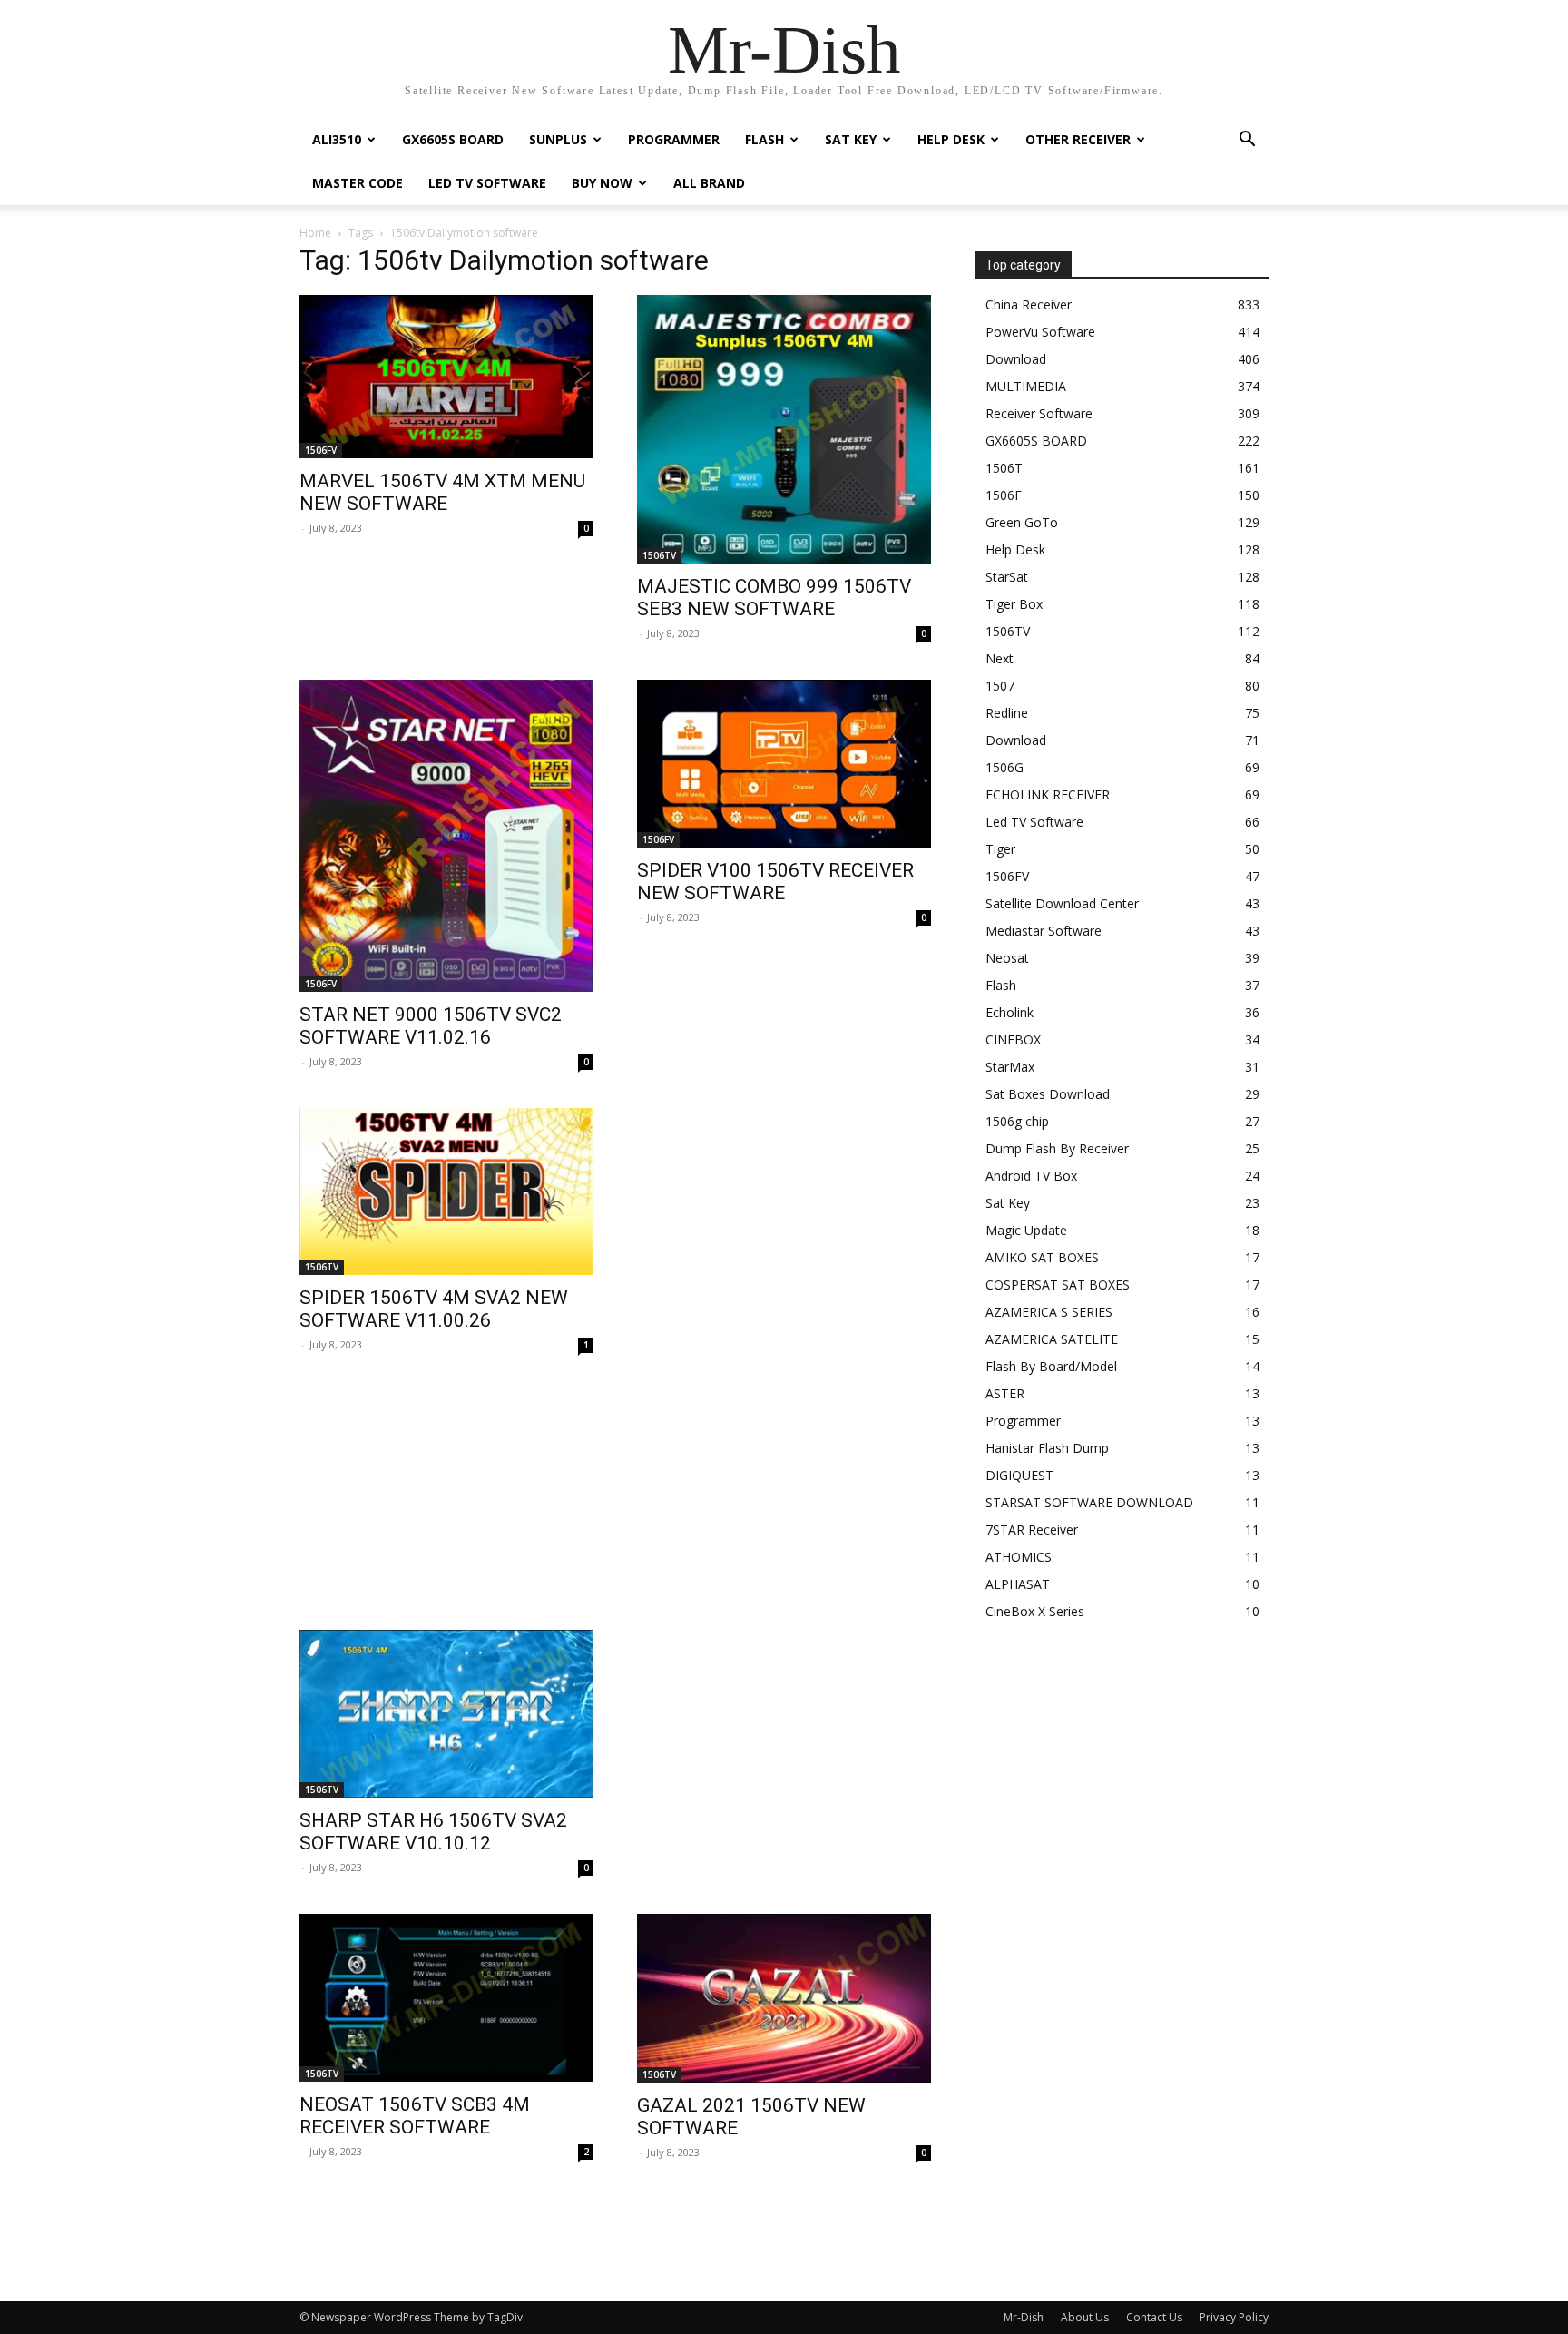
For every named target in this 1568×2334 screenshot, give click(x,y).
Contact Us (1154, 2317)
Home (315, 233)
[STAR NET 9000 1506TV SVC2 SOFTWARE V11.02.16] (446, 836)
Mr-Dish (1024, 2317)
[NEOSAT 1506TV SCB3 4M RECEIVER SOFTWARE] (446, 1998)
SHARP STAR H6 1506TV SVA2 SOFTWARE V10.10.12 (433, 1832)
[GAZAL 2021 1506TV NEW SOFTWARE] (784, 1998)
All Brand (709, 183)
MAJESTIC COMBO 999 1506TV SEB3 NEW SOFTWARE (774, 598)
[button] (1247, 141)
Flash (764, 139)
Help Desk (951, 139)
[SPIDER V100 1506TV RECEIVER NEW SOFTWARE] (784, 764)
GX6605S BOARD (453, 139)
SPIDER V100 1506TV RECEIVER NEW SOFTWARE (775, 882)
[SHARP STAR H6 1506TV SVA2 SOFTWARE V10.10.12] (446, 1714)
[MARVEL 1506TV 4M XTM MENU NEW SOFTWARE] (446, 377)
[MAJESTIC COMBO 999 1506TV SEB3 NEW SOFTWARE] (784, 429)
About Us (1085, 2317)
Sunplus (558, 139)
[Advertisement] (615, 1507)
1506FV (321, 450)
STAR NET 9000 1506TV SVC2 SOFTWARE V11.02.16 (431, 1026)
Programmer (674, 139)
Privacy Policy (1234, 2317)
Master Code (358, 183)
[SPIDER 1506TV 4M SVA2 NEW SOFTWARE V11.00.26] (446, 1192)
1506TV (659, 555)
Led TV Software (487, 183)
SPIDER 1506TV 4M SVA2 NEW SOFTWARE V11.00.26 (434, 1309)
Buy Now (602, 183)
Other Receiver (1078, 139)
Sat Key (851, 139)
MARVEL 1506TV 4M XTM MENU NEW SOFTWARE (442, 492)
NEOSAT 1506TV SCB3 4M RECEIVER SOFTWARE (415, 2116)
